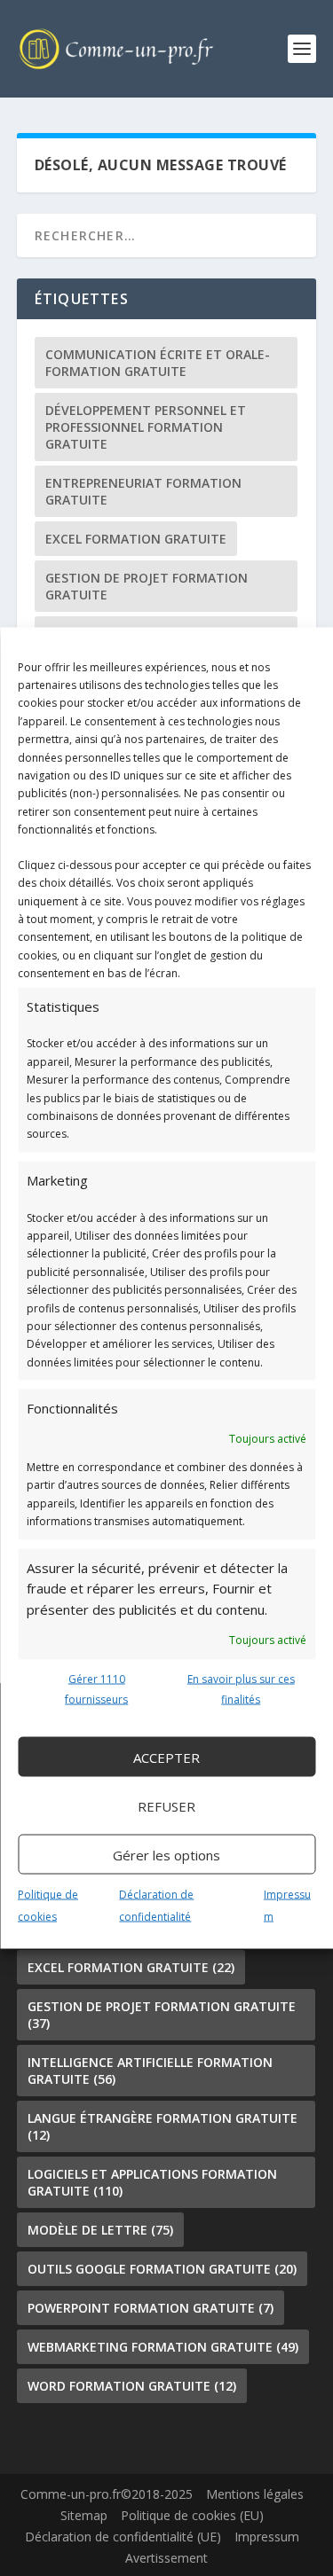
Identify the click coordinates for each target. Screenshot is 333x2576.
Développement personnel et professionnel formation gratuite (146, 427)
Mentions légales (255, 2494)
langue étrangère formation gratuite (163, 2126)
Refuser (166, 1805)
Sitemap (84, 2515)
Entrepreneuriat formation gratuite (143, 491)
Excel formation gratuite (136, 539)
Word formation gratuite (132, 2386)
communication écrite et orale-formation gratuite (158, 363)
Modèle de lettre (100, 2230)
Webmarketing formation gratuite (163, 2347)
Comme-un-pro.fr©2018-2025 (107, 2494)
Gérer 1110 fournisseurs (96, 1689)
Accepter (166, 1757)
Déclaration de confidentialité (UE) (123, 2537)
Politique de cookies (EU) (192, 2515)
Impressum (267, 2537)
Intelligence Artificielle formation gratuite (150, 2071)
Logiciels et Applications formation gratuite (152, 2182)
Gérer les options (166, 1854)
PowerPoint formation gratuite (151, 2308)
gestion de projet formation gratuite (147, 586)
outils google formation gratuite (162, 2269)
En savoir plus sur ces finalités (241, 1689)
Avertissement (166, 2558)
